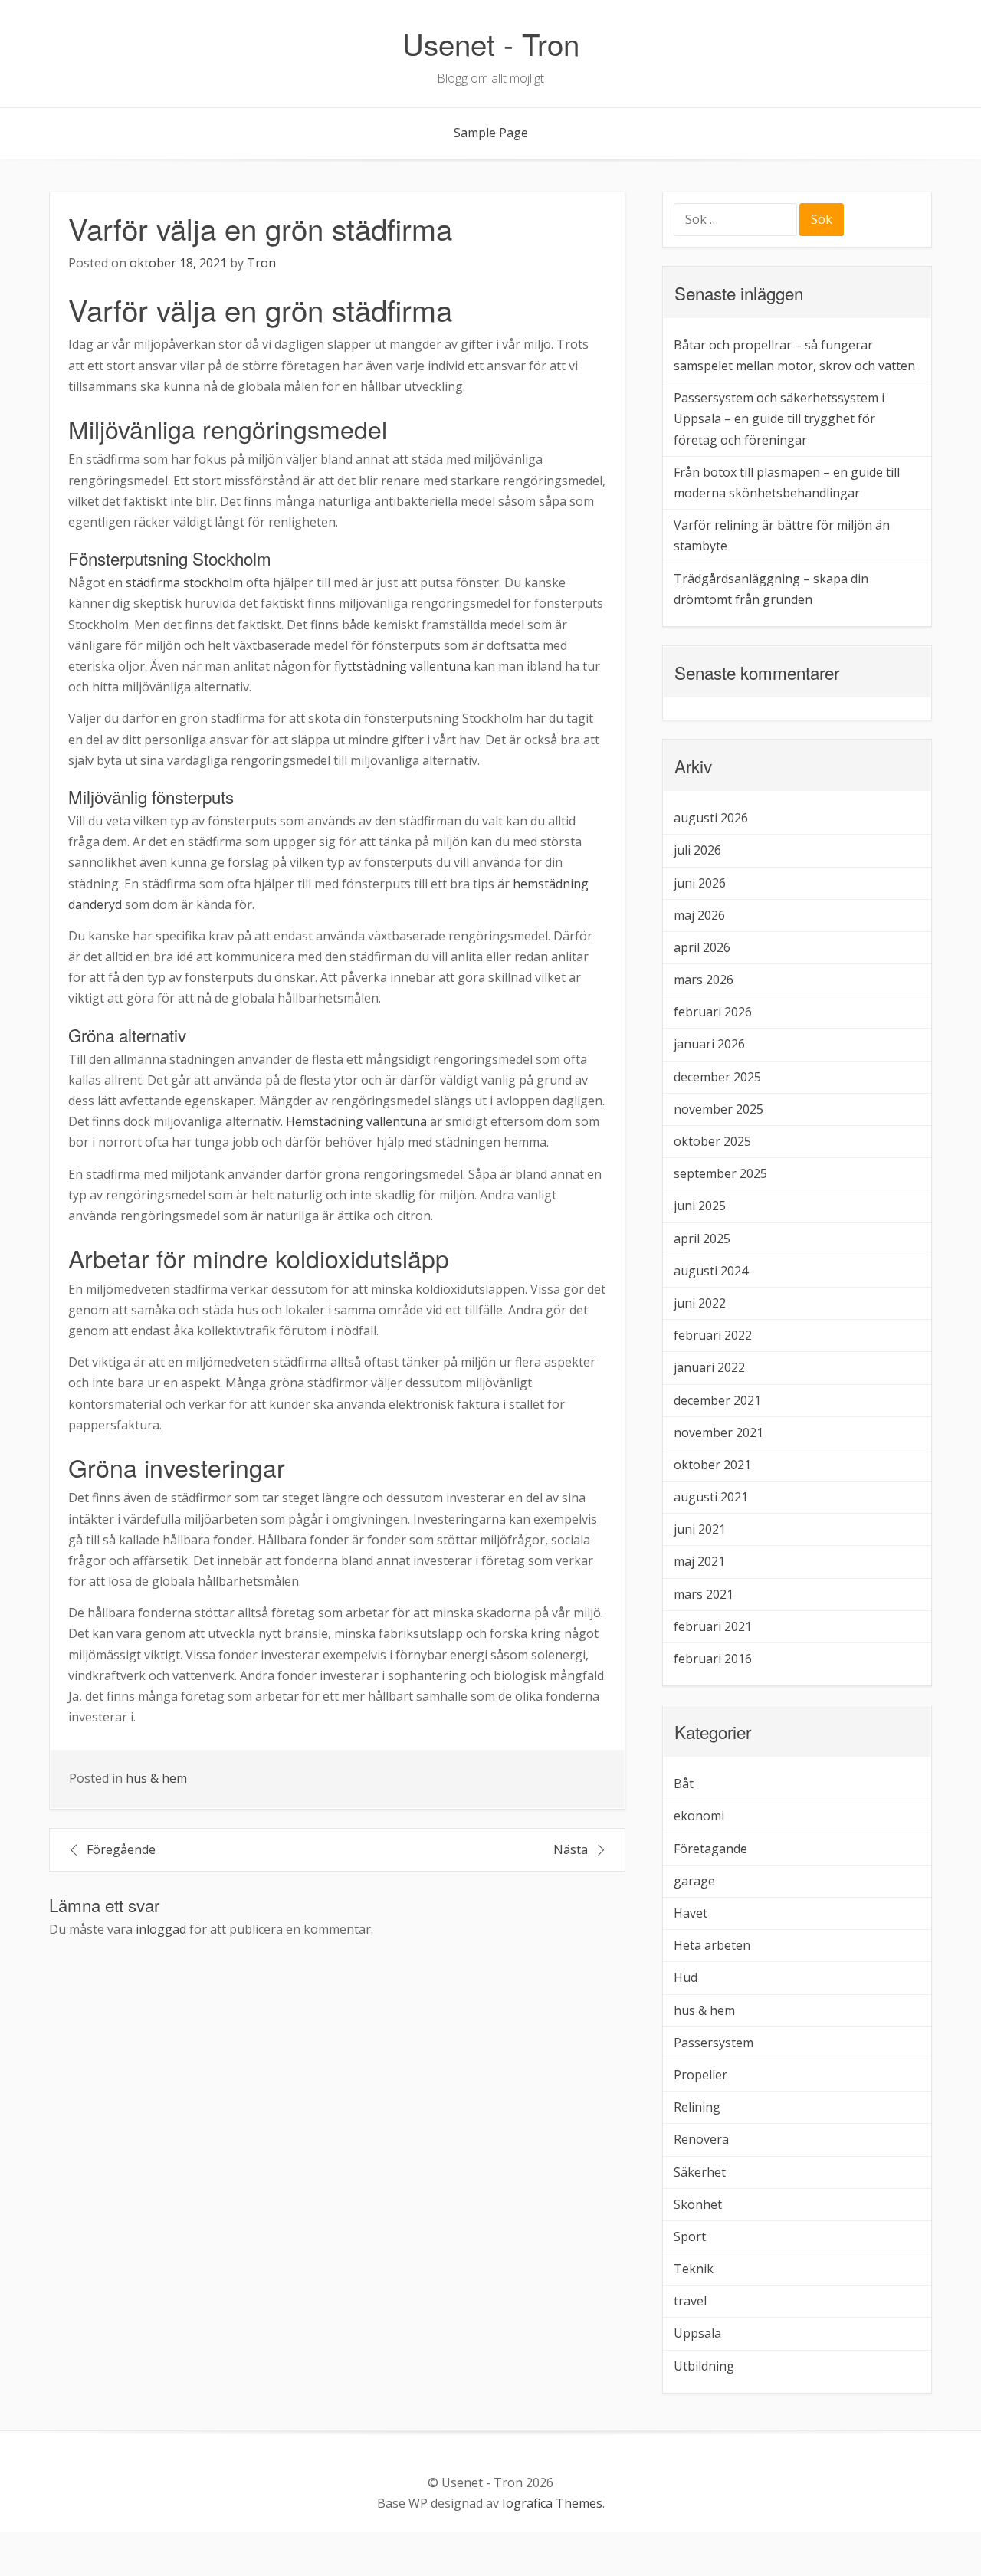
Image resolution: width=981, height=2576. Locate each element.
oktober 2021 (712, 1465)
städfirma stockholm (184, 582)
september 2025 (720, 1173)
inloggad (161, 1929)
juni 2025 (700, 1206)
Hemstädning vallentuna (356, 1121)
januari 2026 (709, 1044)
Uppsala (697, 2333)
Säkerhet (700, 2172)
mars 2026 (704, 980)
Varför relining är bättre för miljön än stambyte (782, 535)
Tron (261, 263)
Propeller (700, 2075)
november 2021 (719, 1432)
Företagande (710, 1849)
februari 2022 (713, 1335)
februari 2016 (713, 1659)
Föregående (121, 1849)
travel (690, 2301)
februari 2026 (713, 1012)
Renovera (701, 2139)
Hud (686, 1977)
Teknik (694, 2269)
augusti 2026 (711, 818)
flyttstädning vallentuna (402, 666)
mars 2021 (704, 1594)
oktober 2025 (712, 1141)
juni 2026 (700, 883)
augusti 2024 (711, 1271)
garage (694, 1881)
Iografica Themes (552, 2503)
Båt (684, 1784)
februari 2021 (713, 1626)
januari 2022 (709, 1367)
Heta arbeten (712, 1945)
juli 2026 (697, 850)
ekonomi (699, 1816)
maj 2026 (699, 915)
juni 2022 (700, 1303)
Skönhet (698, 2204)
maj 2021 (699, 1561)
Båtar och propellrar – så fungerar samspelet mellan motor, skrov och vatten (794, 355)
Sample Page (491, 133)
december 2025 (717, 1077)
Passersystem (714, 2043)
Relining (697, 2107)
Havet (691, 1913)
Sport (690, 2236)
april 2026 (702, 947)
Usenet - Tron (491, 43)
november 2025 (719, 1109)
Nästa (571, 1849)
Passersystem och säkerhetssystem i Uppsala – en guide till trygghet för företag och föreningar (779, 418)
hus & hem (156, 1778)
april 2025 (702, 1239)
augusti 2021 (711, 1497)
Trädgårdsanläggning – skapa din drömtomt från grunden (771, 589)
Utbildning (704, 2366)
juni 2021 (700, 1529)
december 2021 (717, 1400)
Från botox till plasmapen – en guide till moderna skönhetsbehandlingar (787, 482)
